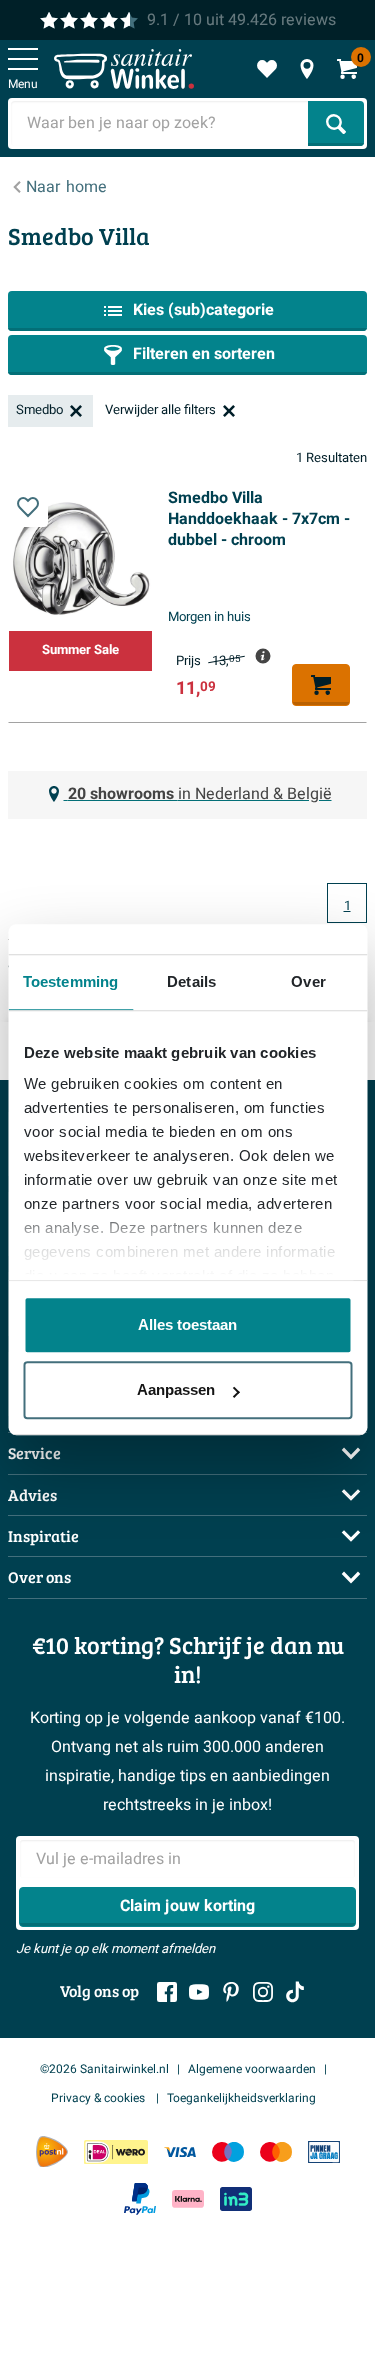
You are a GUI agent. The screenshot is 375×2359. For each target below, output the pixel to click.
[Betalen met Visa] (180, 2151)
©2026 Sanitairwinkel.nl (104, 2069)
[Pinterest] (231, 1992)
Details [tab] (191, 981)
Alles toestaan (187, 1324)
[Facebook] (167, 1992)
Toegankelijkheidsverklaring (241, 2098)
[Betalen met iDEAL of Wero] (116, 2151)
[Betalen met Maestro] (228, 2151)
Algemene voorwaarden (252, 2069)
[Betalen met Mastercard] (276, 2151)
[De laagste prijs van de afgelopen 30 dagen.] (263, 656)
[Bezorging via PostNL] (52, 2152)
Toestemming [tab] (70, 981)
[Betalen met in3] (236, 2199)
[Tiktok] (295, 1992)
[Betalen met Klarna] (188, 2199)
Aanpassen (176, 1389)
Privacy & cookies (99, 2098)
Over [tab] (308, 981)
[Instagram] (263, 1992)
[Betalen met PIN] (324, 2151)
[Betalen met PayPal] (140, 2199)
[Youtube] (199, 1992)
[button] (28, 507)
